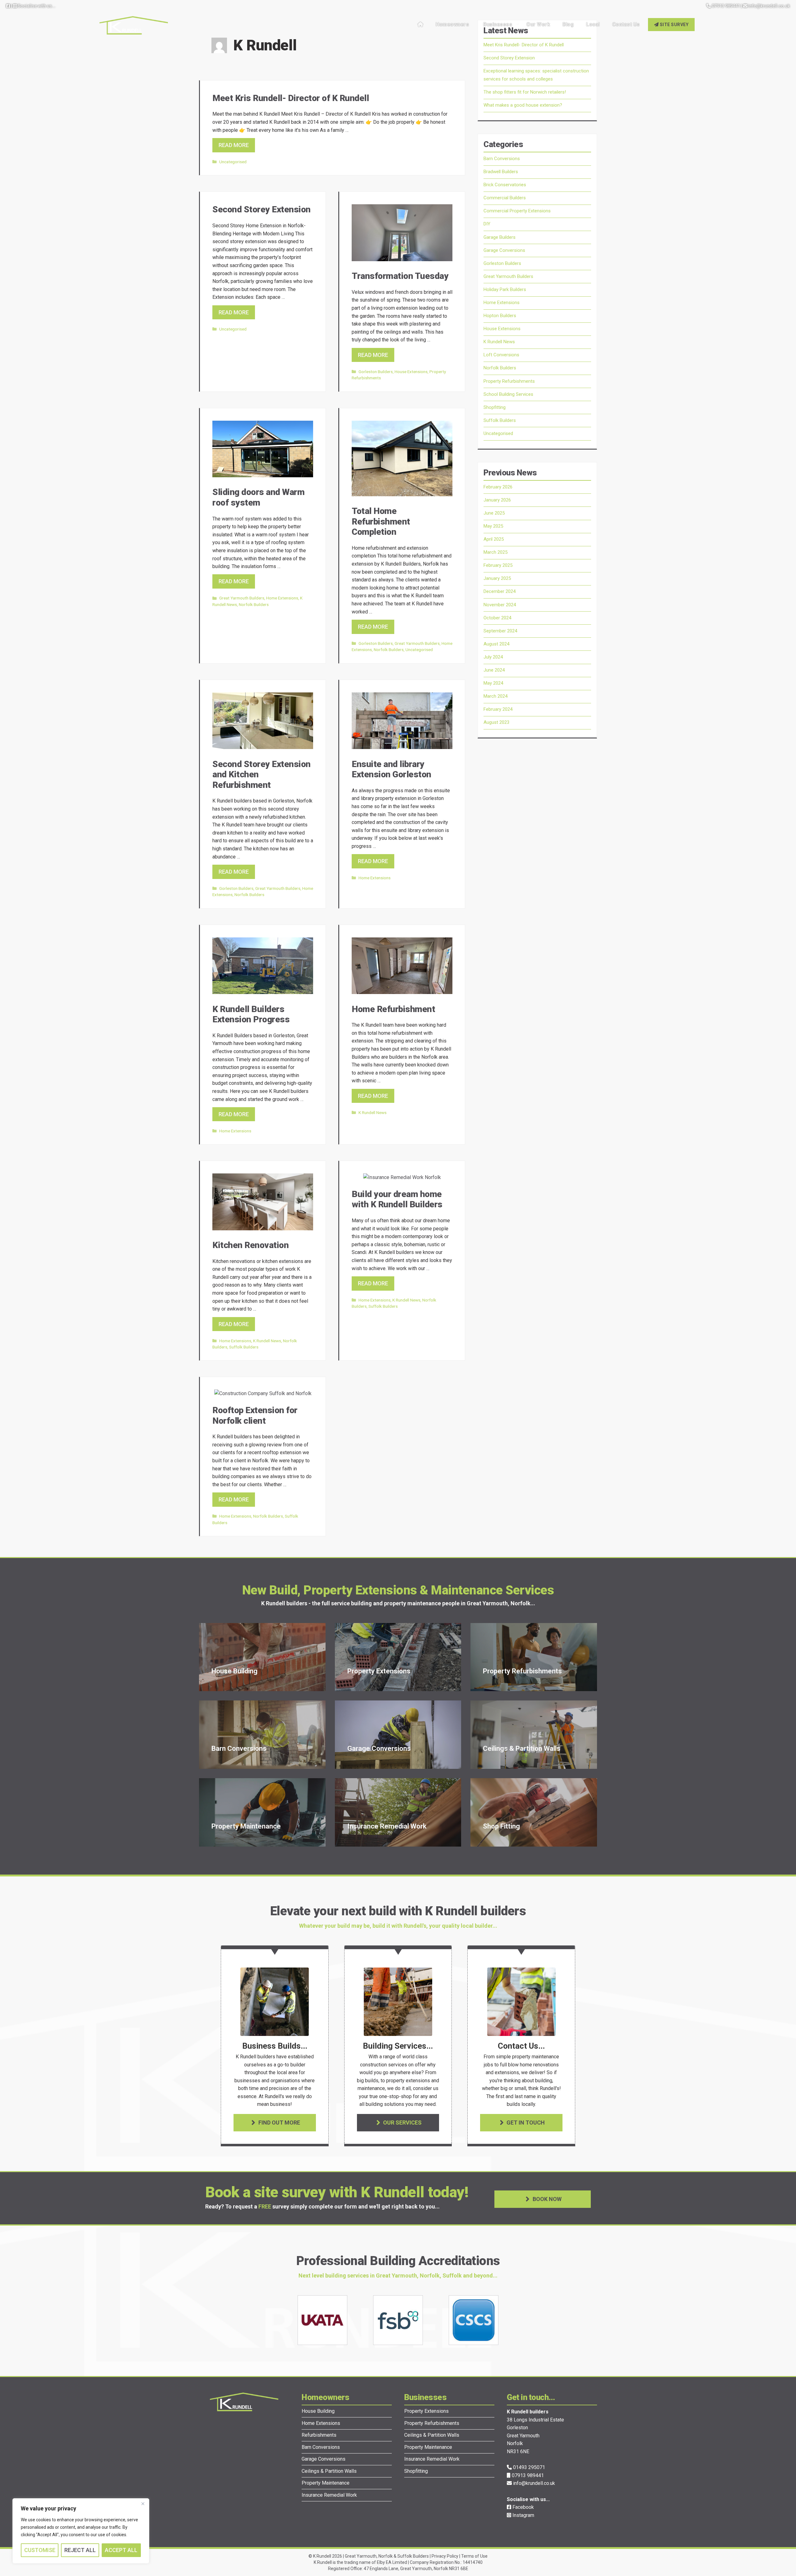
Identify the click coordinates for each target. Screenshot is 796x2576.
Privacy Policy (445, 2556)
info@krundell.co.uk (769, 6)
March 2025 (495, 552)
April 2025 (494, 539)
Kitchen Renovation (250, 1245)
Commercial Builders (505, 198)
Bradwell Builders (501, 172)
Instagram (523, 2515)
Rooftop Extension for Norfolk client (255, 1415)
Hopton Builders (500, 316)
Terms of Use (474, 2556)
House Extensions (411, 372)
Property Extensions (426, 2411)
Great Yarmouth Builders (242, 598)
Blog (568, 24)
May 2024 (493, 683)
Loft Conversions (501, 355)
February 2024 (498, 709)
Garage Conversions (504, 250)
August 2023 (496, 722)
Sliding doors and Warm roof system (258, 497)
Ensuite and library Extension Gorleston (391, 769)
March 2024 (495, 696)
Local (593, 24)
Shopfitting (495, 407)
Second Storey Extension (261, 209)
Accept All (121, 2550)
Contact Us (626, 24)
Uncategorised (233, 162)
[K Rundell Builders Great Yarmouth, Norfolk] (134, 24)
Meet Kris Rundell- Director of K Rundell (291, 98)
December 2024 (500, 591)
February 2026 (498, 487)
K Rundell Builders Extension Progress (251, 1014)
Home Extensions (282, 598)
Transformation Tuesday (400, 276)
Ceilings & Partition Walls (329, 2471)
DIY (487, 224)
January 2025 (497, 578)
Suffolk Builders (244, 1347)
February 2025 (498, 565)
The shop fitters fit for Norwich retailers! (525, 92)
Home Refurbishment (393, 1009)
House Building (318, 2411)
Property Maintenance (326, 2483)
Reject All (80, 2550)
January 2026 (497, 500)
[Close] (143, 2504)
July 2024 (493, 657)
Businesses (498, 24)
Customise (40, 2550)
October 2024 (497, 618)
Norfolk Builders (254, 604)
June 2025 (494, 513)
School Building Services (508, 394)
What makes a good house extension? (523, 105)
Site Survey (673, 25)
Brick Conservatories (505, 185)
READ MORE (234, 145)
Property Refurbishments (509, 381)
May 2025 (493, 526)
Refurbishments (319, 2435)
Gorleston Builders (376, 372)
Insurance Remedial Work (329, 2495)
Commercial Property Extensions (517, 211)
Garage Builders (500, 237)
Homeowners (452, 24)
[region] (81, 2531)
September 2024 (500, 631)
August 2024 (496, 644)
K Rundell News (373, 1112)
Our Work (538, 24)
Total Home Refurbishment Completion (381, 521)
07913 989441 (725, 6)
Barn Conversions (502, 159)
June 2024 (494, 670)
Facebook (523, 2507)
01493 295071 (528, 2467)
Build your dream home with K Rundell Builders (397, 1199)
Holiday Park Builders (505, 289)
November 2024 (500, 605)
